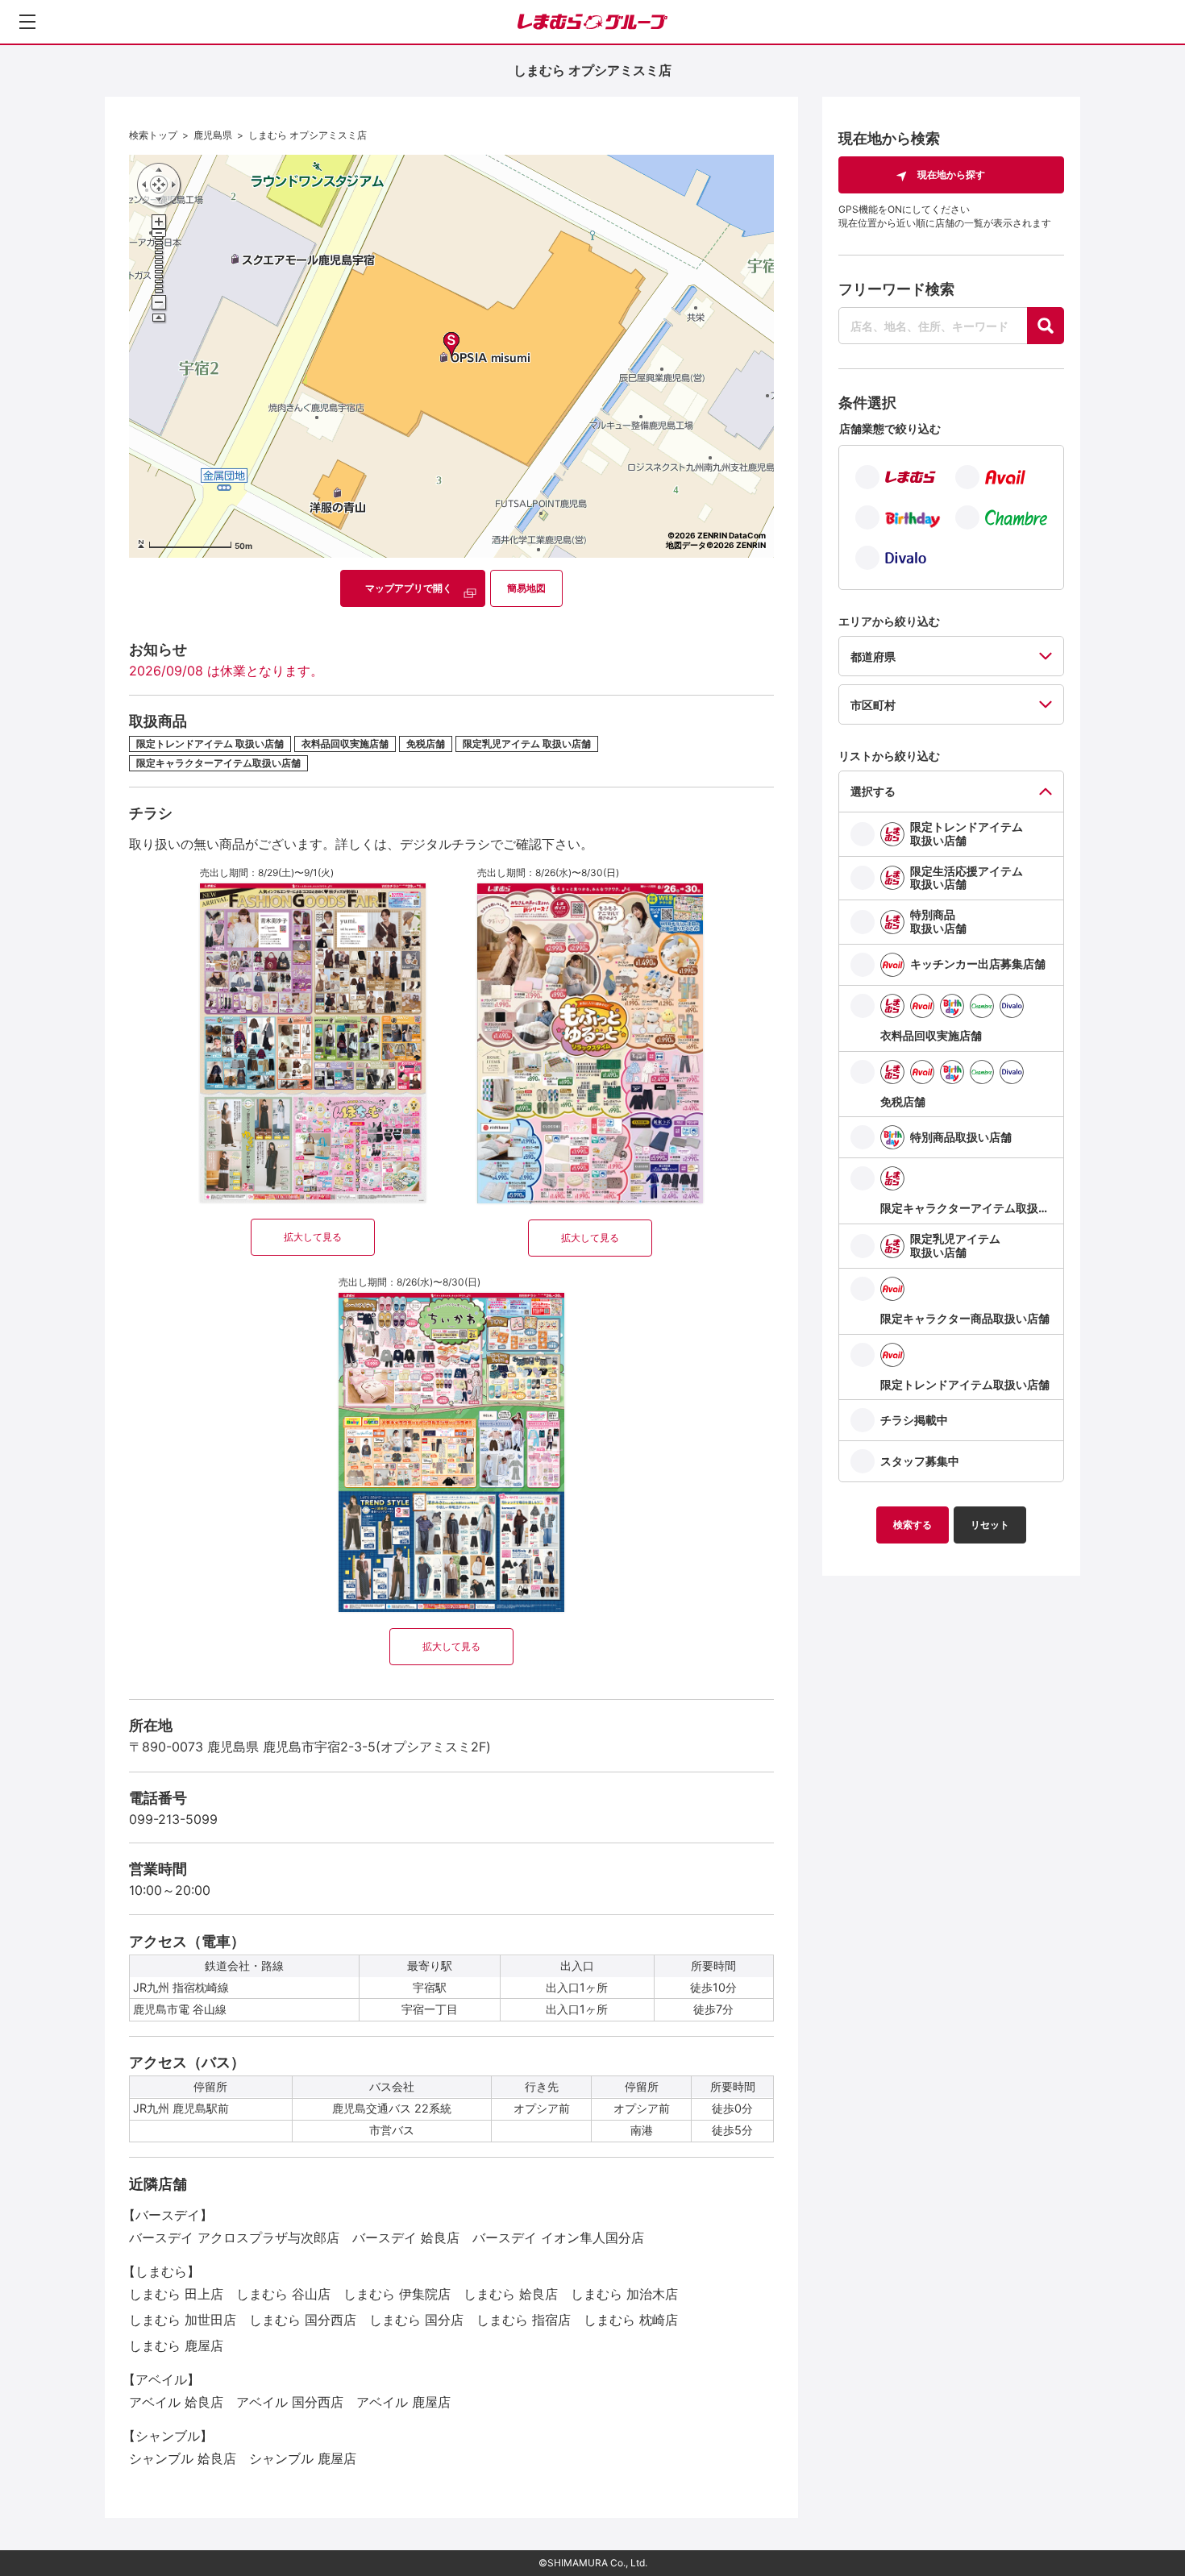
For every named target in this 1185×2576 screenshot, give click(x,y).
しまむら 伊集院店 (397, 2294)
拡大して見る (313, 1237)
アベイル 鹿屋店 (403, 2402)
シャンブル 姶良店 (183, 2458)
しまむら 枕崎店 (631, 2320)
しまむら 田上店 (176, 2294)
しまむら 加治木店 (624, 2294)
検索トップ (153, 135)
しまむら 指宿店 (524, 2320)
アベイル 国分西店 (290, 2402)
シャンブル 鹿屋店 (303, 2458)
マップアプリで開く (409, 588)
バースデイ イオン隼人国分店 (558, 2237)
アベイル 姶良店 (176, 2402)
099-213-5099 (173, 1819)
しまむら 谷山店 (283, 2294)
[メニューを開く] (27, 22)
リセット (990, 1525)
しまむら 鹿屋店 (176, 2345)
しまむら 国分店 (416, 2320)
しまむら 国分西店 (303, 2320)
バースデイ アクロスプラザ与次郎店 (234, 2237)
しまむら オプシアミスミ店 (308, 135)
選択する (873, 791)
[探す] (1046, 326)
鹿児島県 (213, 135)
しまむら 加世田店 (183, 2320)
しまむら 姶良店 (511, 2294)
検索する (913, 1525)
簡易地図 (526, 588)
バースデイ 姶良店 (406, 2237)
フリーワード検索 (896, 289)
